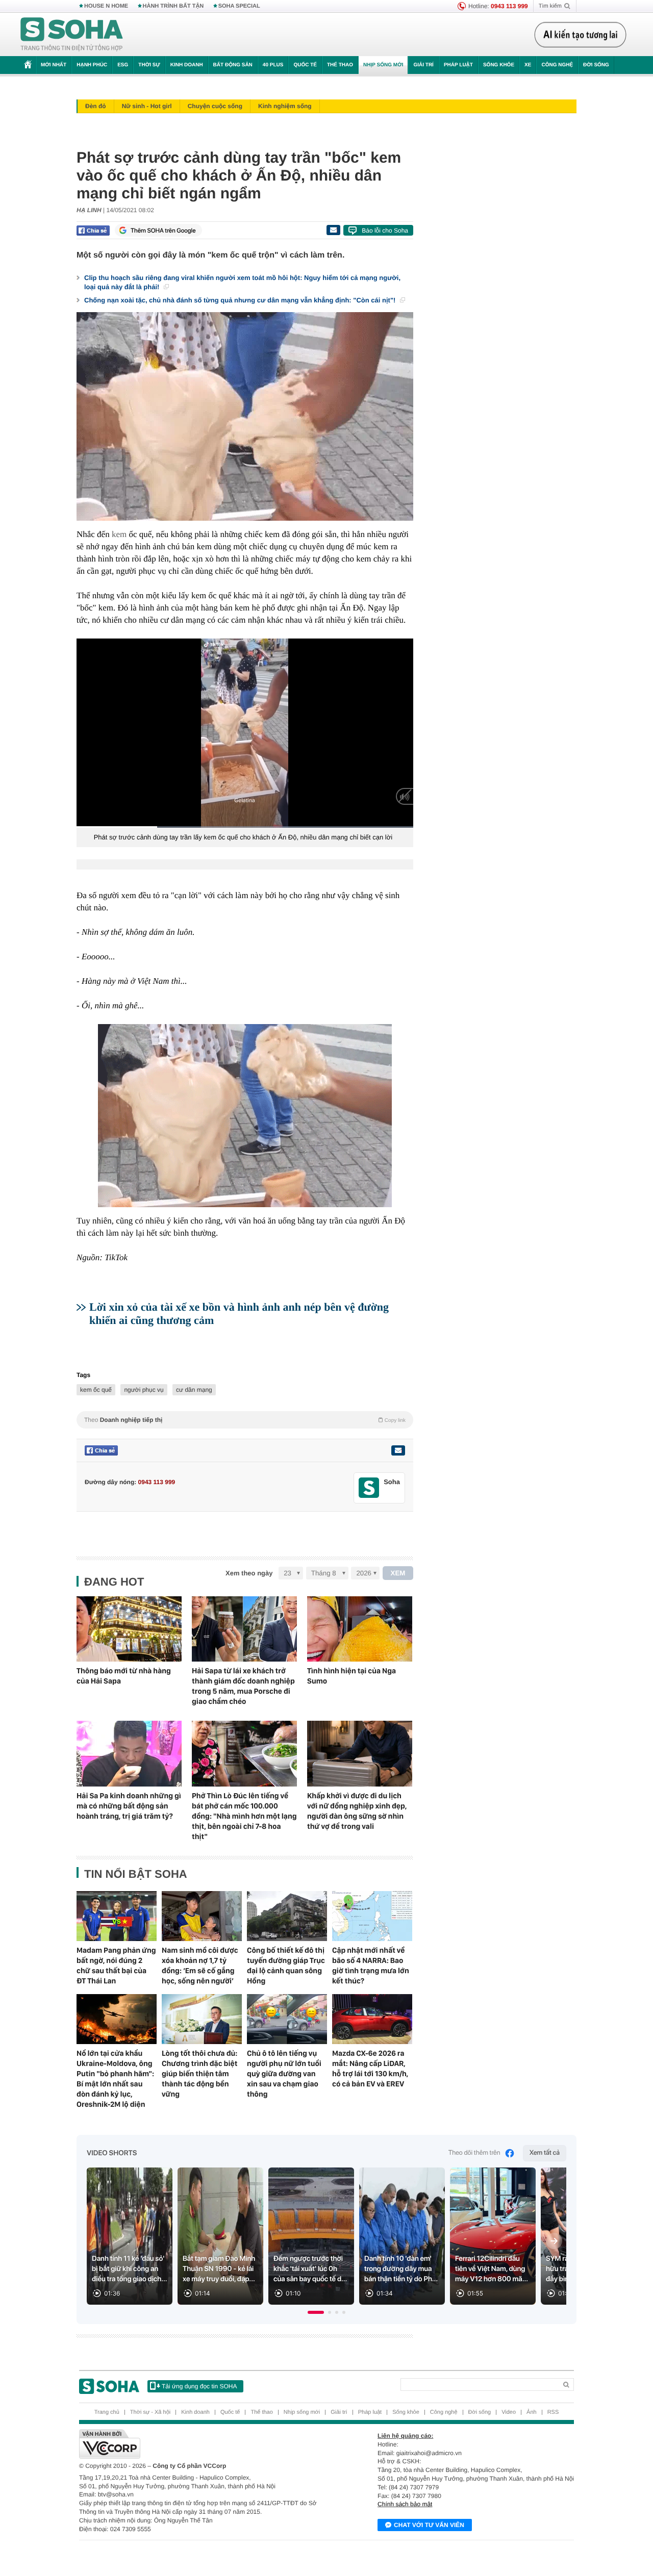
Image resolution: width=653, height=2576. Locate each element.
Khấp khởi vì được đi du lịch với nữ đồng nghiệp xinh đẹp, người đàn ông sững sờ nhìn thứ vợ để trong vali (357, 1811)
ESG (123, 65)
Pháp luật (458, 65)
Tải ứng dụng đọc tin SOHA (199, 2386)
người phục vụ (144, 1390)
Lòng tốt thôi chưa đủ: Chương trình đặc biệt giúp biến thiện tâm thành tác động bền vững (199, 2074)
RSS (553, 2412)
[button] (316, 2312)
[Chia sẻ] (93, 231)
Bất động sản (233, 65)
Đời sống (596, 65)
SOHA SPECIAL (239, 6)
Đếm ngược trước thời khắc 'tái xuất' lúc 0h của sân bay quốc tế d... (310, 2269)
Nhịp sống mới (383, 65)
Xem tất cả (545, 2153)
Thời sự (149, 65)
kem (119, 534)
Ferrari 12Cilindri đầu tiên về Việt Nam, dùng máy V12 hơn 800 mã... (492, 2269)
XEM (398, 1573)
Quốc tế (305, 65)
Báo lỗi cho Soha (385, 231)
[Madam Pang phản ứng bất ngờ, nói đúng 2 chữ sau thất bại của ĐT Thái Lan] (117, 1916)
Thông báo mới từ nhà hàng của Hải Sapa (124, 1676)
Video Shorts (112, 2153)
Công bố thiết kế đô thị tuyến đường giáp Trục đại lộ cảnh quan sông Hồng (286, 1966)
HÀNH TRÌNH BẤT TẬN (173, 6)
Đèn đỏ (96, 106)
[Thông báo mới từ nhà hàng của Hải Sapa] (129, 1629)
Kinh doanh (187, 65)
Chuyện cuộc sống (215, 106)
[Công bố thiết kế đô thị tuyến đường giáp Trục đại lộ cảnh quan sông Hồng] (287, 1916)
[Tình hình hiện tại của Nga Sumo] (360, 1629)
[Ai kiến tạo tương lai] (580, 35)
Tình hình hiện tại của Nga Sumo (351, 1676)
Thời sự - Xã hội (150, 2412)
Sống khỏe (499, 65)
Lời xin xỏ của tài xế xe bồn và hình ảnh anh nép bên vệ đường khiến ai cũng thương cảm (239, 1313)
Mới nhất (54, 65)
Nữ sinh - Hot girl (147, 106)
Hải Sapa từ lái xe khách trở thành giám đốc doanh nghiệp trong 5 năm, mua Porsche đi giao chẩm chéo (243, 1686)
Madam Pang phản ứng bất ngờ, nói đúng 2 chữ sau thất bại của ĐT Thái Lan (116, 1966)
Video (509, 2412)
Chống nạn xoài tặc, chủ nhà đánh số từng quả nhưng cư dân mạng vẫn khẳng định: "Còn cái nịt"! (241, 300)
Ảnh (532, 2412)
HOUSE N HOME (106, 6)
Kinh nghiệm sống (285, 106)
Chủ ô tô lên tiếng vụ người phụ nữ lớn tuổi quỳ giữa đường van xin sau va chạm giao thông (284, 2074)
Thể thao (340, 65)
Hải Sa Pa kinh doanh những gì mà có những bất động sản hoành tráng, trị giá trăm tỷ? (129, 1806)
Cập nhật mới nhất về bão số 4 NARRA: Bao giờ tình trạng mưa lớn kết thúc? (371, 1966)
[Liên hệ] (398, 1450)
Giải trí (423, 65)
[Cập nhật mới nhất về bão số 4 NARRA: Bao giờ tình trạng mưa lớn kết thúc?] (372, 1916)
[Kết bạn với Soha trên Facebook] (369, 1488)
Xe (528, 65)
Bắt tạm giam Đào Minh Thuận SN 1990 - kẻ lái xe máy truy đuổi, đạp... (219, 2269)
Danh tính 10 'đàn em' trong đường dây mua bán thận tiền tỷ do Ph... (401, 2269)
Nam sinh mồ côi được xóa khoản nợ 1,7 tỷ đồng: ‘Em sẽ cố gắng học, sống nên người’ (200, 1966)
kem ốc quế (96, 1390)
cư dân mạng (194, 1390)
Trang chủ (107, 2412)
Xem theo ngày (249, 1573)
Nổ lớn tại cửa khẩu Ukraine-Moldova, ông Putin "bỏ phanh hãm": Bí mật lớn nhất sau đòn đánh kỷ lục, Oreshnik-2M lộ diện (115, 2079)
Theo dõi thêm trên (474, 2153)
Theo (245, 1420)
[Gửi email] (333, 230)
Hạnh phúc (92, 65)
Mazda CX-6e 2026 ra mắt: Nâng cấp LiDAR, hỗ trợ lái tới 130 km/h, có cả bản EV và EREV (370, 2069)
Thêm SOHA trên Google (163, 231)
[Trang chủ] (72, 35)
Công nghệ (557, 65)
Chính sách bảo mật (405, 2504)
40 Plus (273, 65)
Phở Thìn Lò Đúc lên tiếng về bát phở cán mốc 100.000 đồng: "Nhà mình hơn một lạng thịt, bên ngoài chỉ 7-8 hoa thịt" (244, 1816)
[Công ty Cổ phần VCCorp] (203, 2444)
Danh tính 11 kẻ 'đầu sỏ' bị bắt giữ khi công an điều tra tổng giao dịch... (130, 2269)
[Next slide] (554, 2241)
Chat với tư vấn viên (429, 2525)
